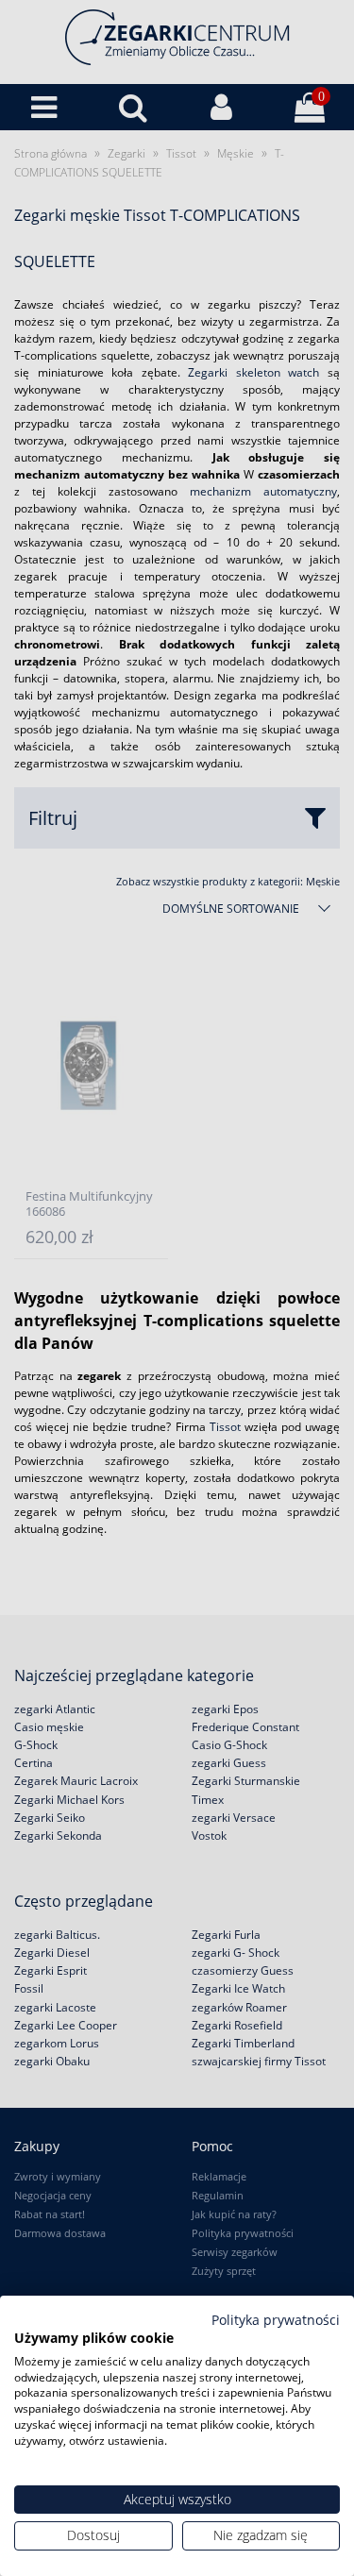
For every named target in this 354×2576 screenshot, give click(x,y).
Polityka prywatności (276, 2320)
